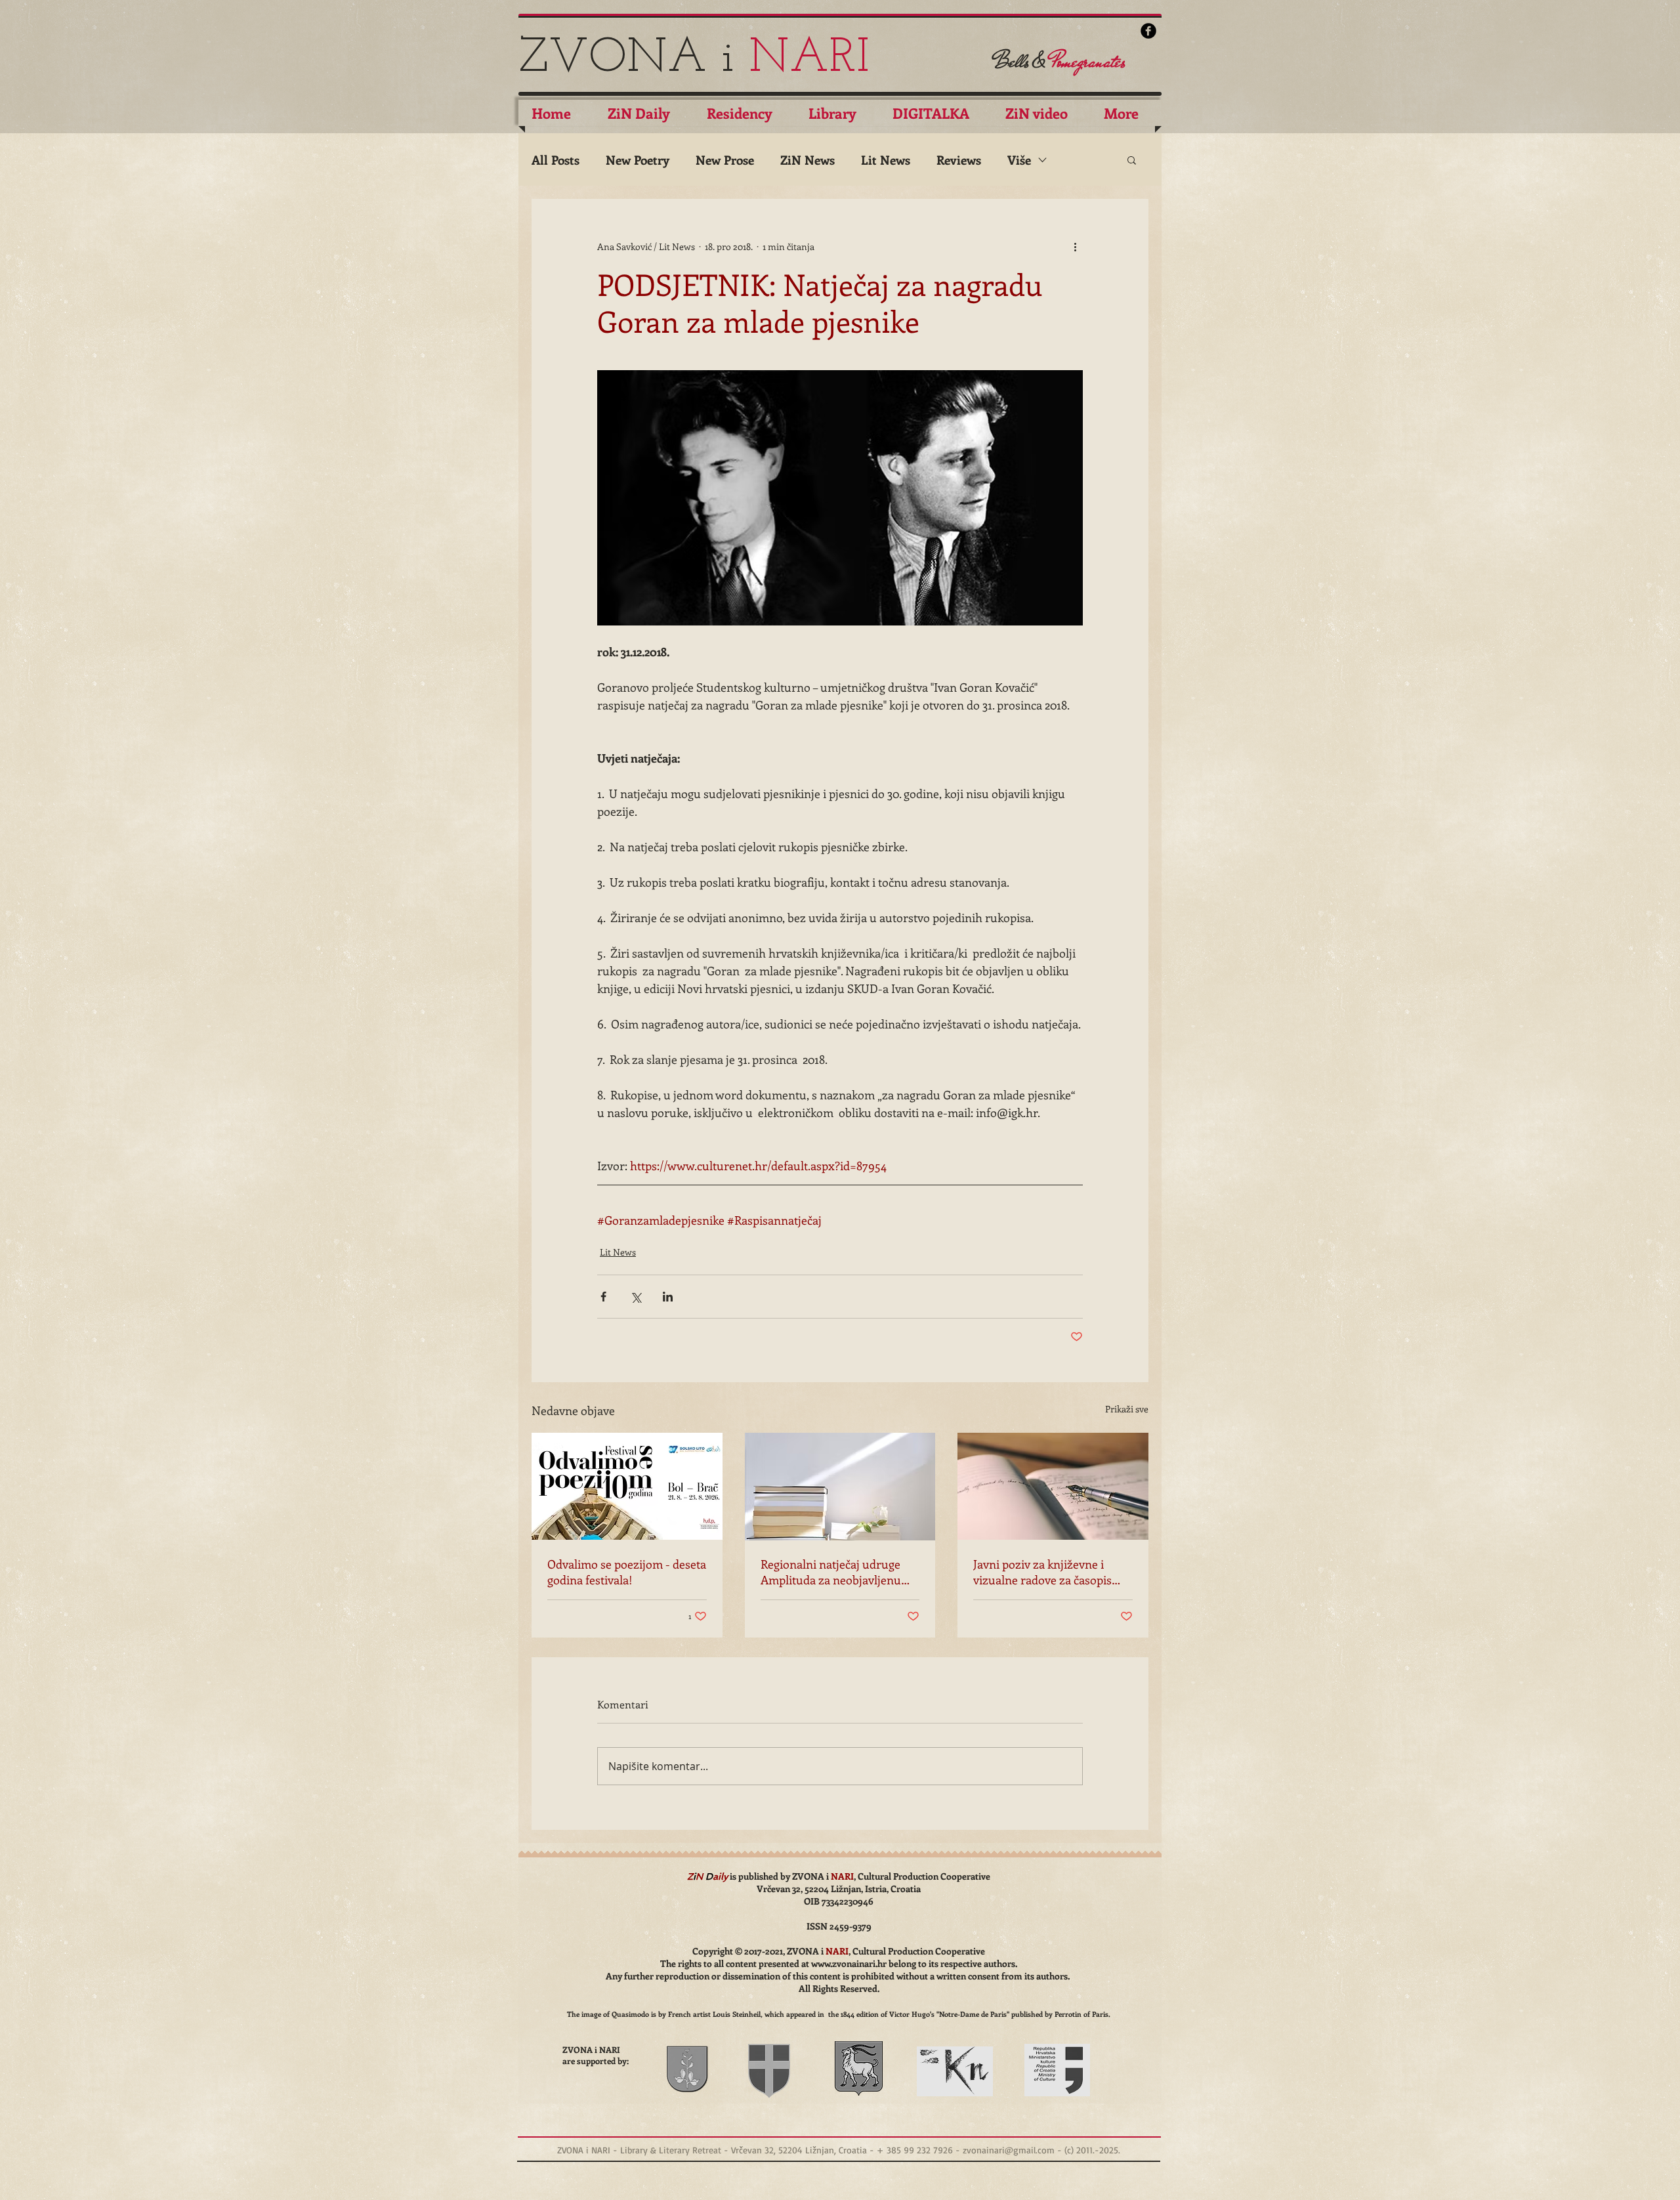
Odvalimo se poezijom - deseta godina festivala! (627, 1572)
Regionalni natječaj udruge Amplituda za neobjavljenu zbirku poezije (831, 1572)
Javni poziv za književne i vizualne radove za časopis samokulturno (1042, 1572)
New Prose (725, 160)
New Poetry (638, 160)
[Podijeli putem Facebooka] (603, 1297)
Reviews (959, 160)
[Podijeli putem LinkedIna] (668, 1297)
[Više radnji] (1075, 246)
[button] (1132, 159)
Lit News (886, 160)
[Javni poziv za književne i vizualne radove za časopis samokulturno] (1053, 1486)
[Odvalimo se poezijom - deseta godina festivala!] (627, 1486)
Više (1019, 160)
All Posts (556, 160)
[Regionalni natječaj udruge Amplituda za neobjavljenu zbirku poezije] (840, 1487)
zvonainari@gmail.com (1009, 2150)
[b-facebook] (1148, 31)
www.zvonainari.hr (849, 1963)
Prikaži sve (1127, 1409)
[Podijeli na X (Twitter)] (636, 1297)
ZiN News (808, 160)
